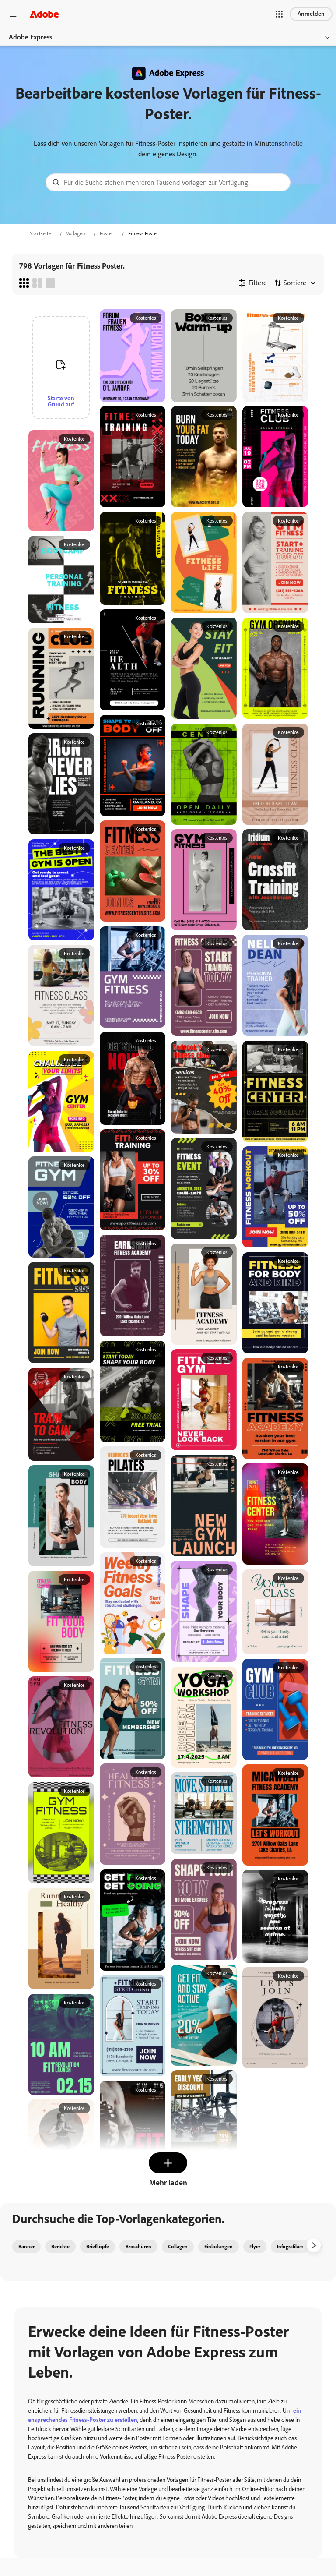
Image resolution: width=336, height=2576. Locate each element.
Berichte (60, 2247)
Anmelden (311, 14)
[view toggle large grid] (50, 283)
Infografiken (290, 2247)
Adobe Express (30, 37)
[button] (279, 14)
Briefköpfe (98, 2247)
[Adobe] (44, 14)
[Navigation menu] (13, 14)
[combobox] (168, 182)
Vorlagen (75, 233)
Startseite (40, 233)
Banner (26, 2247)
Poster (107, 233)
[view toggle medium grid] (37, 283)
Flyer (255, 2247)
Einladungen (219, 2247)
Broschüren (138, 2247)
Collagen (178, 2247)
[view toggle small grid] (24, 283)
